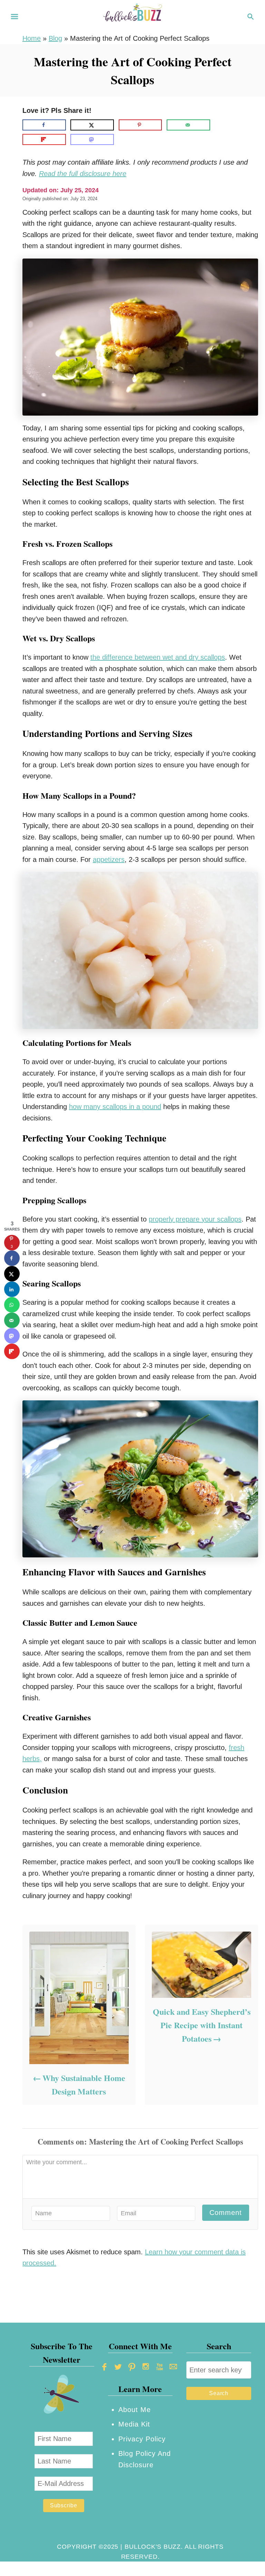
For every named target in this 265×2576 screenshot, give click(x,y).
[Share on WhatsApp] (12, 1305)
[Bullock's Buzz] (132, 16)
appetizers (109, 859)
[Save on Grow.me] (220, 125)
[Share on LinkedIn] (12, 1289)
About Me (135, 2410)
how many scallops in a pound (115, 1107)
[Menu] (14, 17)
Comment (226, 2213)
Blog (55, 38)
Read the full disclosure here (83, 174)
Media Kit (134, 2424)
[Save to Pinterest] (140, 125)
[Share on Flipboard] (44, 139)
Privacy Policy (142, 2439)
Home (32, 38)
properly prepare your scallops (195, 1219)
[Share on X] (92, 125)
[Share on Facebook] (44, 125)
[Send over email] (188, 125)
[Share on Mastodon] (92, 139)
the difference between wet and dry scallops (158, 657)
